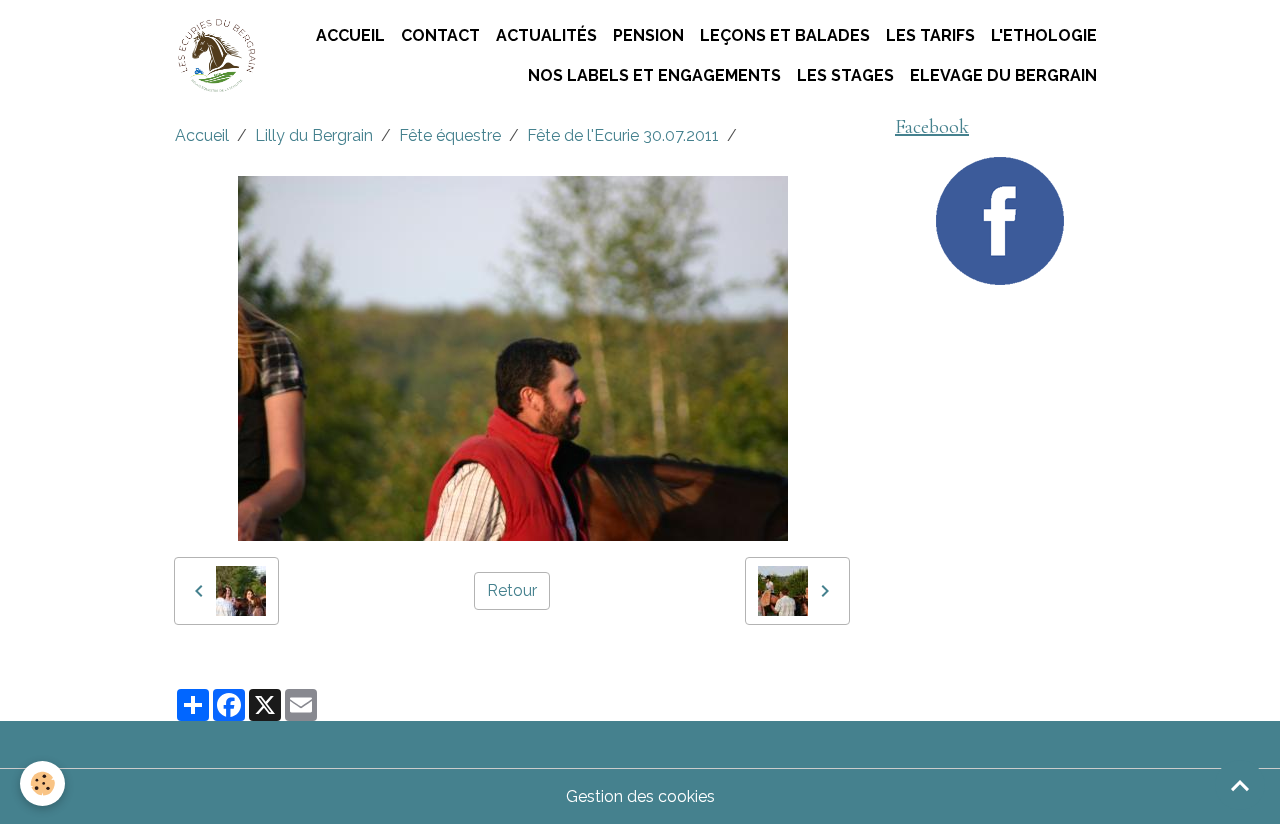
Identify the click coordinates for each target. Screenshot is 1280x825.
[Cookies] (42, 783)
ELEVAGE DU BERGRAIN (1003, 75)
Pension (648, 35)
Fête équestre (450, 135)
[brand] (216, 56)
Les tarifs (930, 35)
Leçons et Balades (785, 35)
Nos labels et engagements (654, 75)
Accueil (350, 35)
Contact (440, 35)
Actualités (546, 35)
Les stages (845, 75)
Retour (512, 590)
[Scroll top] (1240, 785)
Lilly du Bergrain (314, 135)
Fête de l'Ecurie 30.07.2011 (623, 135)
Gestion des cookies (640, 796)
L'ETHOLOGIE (1044, 35)
